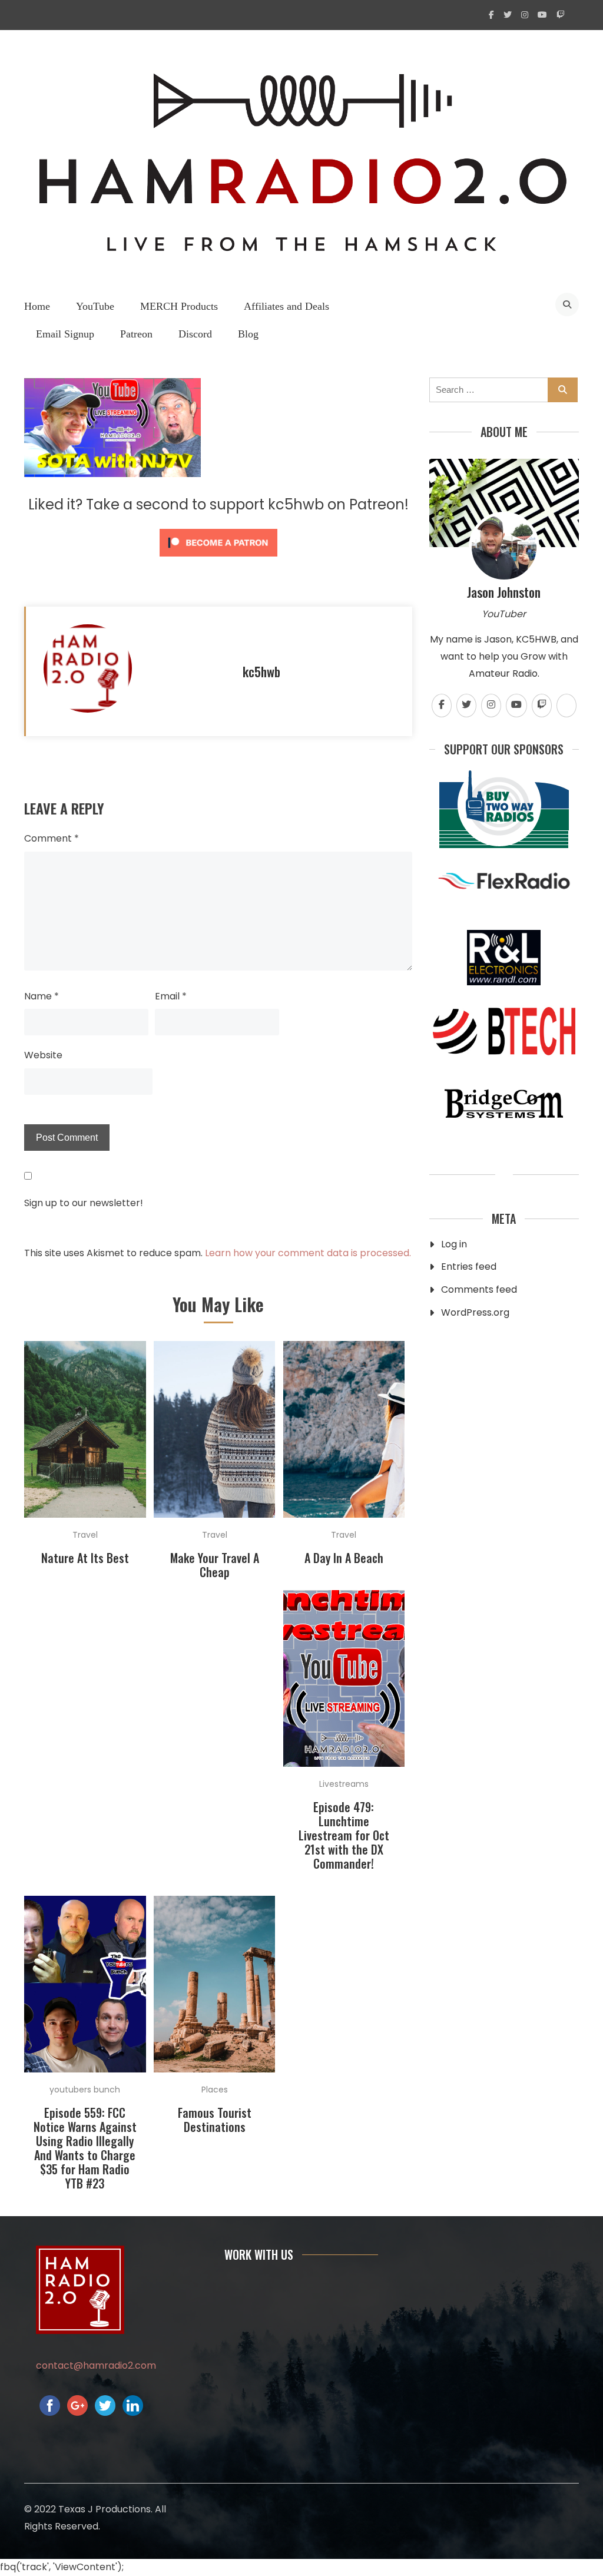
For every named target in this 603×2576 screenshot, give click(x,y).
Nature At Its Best (85, 1558)
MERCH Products (179, 306)
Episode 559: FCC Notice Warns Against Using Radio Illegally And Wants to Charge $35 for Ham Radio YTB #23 (85, 2148)
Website (43, 1055)
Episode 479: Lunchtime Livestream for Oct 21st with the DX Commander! (344, 1835)
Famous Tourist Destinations (215, 2120)
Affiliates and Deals (286, 306)
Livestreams (344, 1784)
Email (171, 996)
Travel (85, 1535)
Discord (195, 334)
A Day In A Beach (344, 1558)
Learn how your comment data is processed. (308, 1253)
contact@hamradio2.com (96, 2365)
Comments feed (479, 1289)
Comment (52, 838)
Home (37, 306)
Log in (454, 1244)
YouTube (95, 306)
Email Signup (65, 334)
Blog (248, 334)
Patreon (136, 334)
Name (42, 996)
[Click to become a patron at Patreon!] (218, 559)
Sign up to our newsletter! (84, 1203)
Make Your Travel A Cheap (215, 1565)
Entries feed (469, 1267)
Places (215, 2090)
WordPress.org (475, 1312)
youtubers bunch (85, 2090)
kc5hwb (261, 671)
